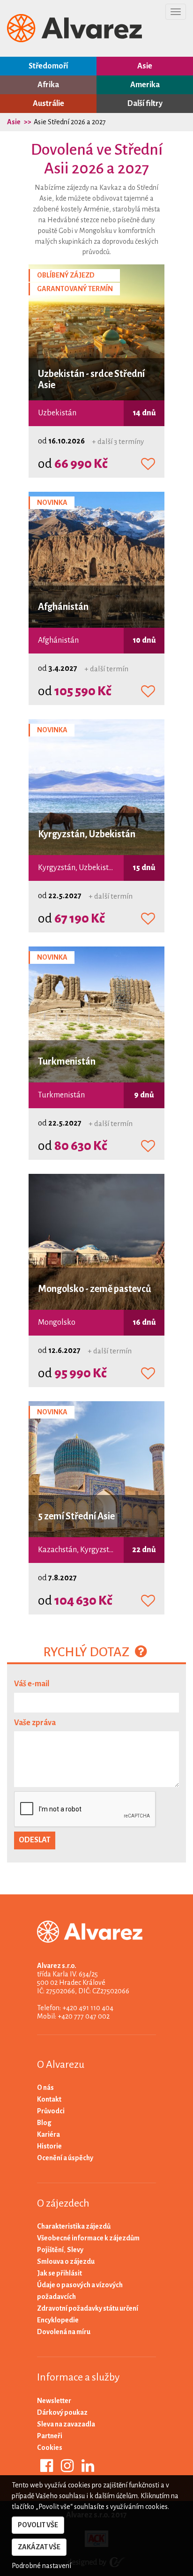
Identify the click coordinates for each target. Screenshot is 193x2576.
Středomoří (48, 66)
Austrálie (48, 104)
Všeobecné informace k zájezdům (88, 2238)
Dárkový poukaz (62, 2412)
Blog (44, 2123)
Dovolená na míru (64, 2332)
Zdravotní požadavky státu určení (88, 2308)
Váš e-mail (32, 1684)
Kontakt (49, 2099)
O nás (45, 2088)
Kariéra (48, 2134)
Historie (49, 2146)
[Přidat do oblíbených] (148, 465)
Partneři (50, 2436)
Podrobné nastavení (41, 2566)
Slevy (75, 2250)
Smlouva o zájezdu (66, 2261)
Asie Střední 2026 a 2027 (70, 122)
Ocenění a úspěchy (65, 2158)
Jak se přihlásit (59, 2273)
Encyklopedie (58, 2320)
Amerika (145, 85)
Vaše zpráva (35, 1723)
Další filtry (145, 104)
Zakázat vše (39, 2547)
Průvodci (51, 2111)
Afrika (48, 85)
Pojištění (50, 2250)
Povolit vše (38, 2525)
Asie (145, 66)
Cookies (50, 2448)
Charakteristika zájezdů (74, 2226)
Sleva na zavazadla (66, 2424)
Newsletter (54, 2401)
